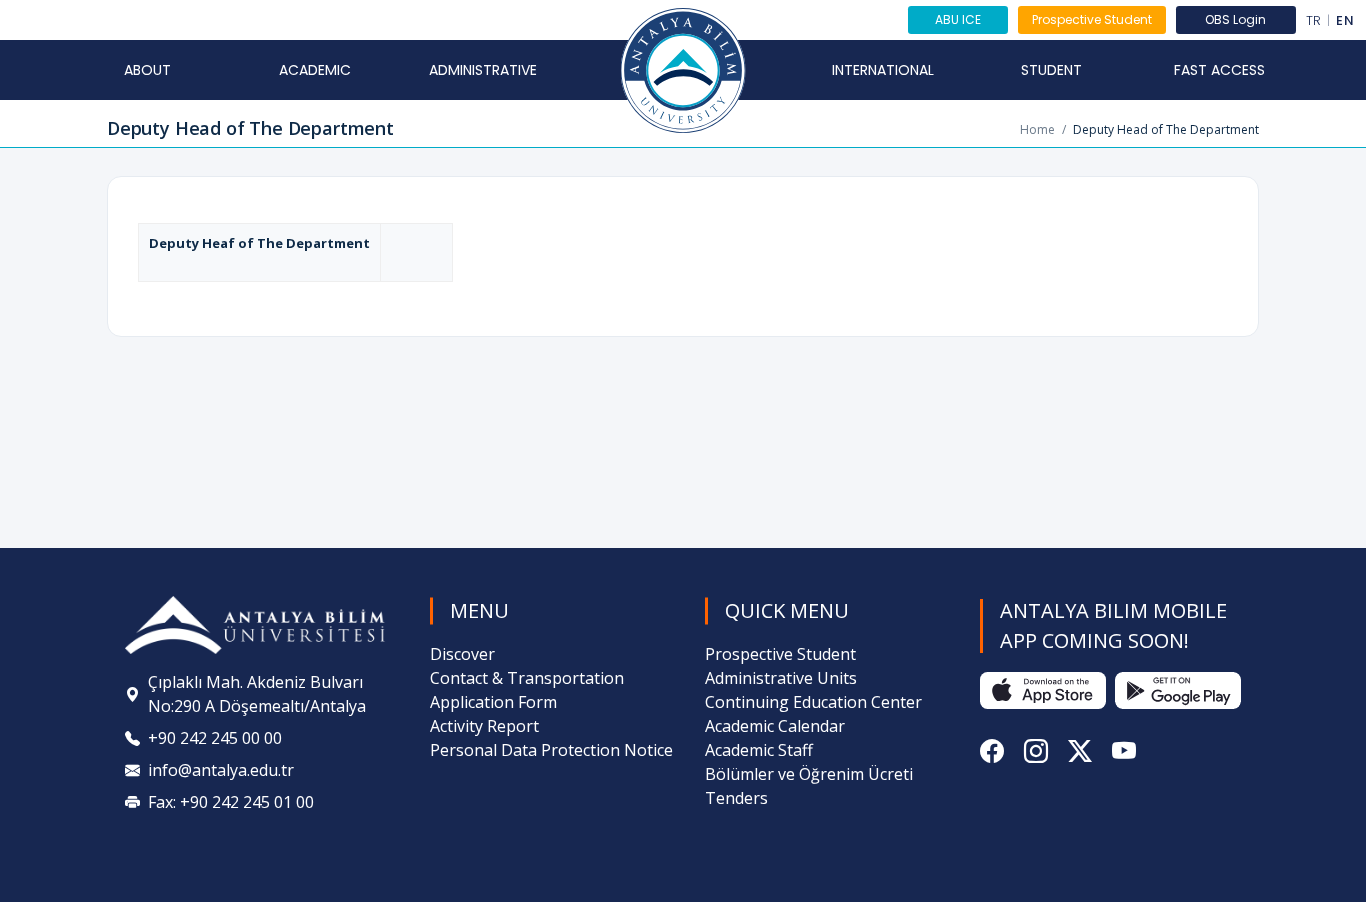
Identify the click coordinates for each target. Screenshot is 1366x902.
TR (1314, 20)
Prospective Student (1092, 19)
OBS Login (1235, 19)
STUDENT (1051, 70)
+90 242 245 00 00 (215, 738)
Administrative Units (781, 678)
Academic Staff (759, 750)
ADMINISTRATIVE (483, 70)
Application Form (493, 702)
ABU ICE (958, 19)
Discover (462, 654)
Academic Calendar (775, 726)
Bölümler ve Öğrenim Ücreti (809, 774)
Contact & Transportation (527, 678)
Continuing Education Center (813, 702)
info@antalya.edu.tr (221, 770)
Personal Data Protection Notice (551, 750)
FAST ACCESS (1219, 70)
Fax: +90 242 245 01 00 (231, 802)
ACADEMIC (315, 70)
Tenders (736, 798)
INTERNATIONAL (883, 70)
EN (1345, 20)
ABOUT (147, 70)
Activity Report (484, 726)
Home (1037, 129)
